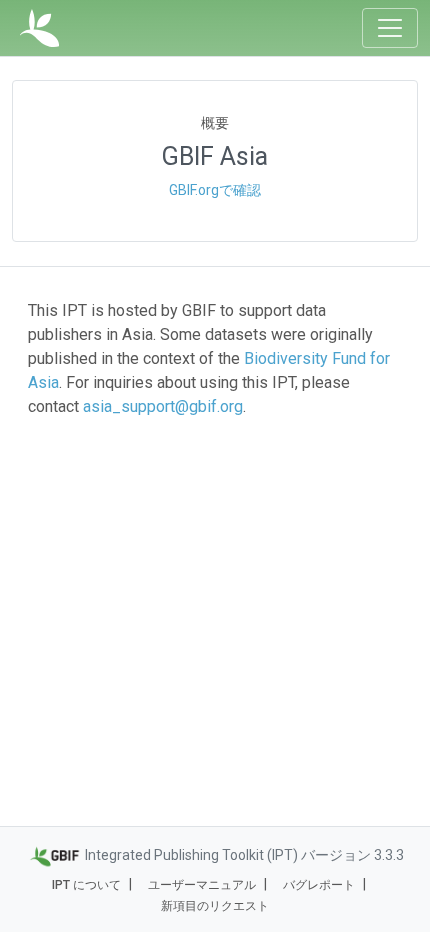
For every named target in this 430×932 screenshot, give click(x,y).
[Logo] (39, 28)
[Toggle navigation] (390, 28)
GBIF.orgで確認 (215, 190)
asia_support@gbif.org (163, 406)
